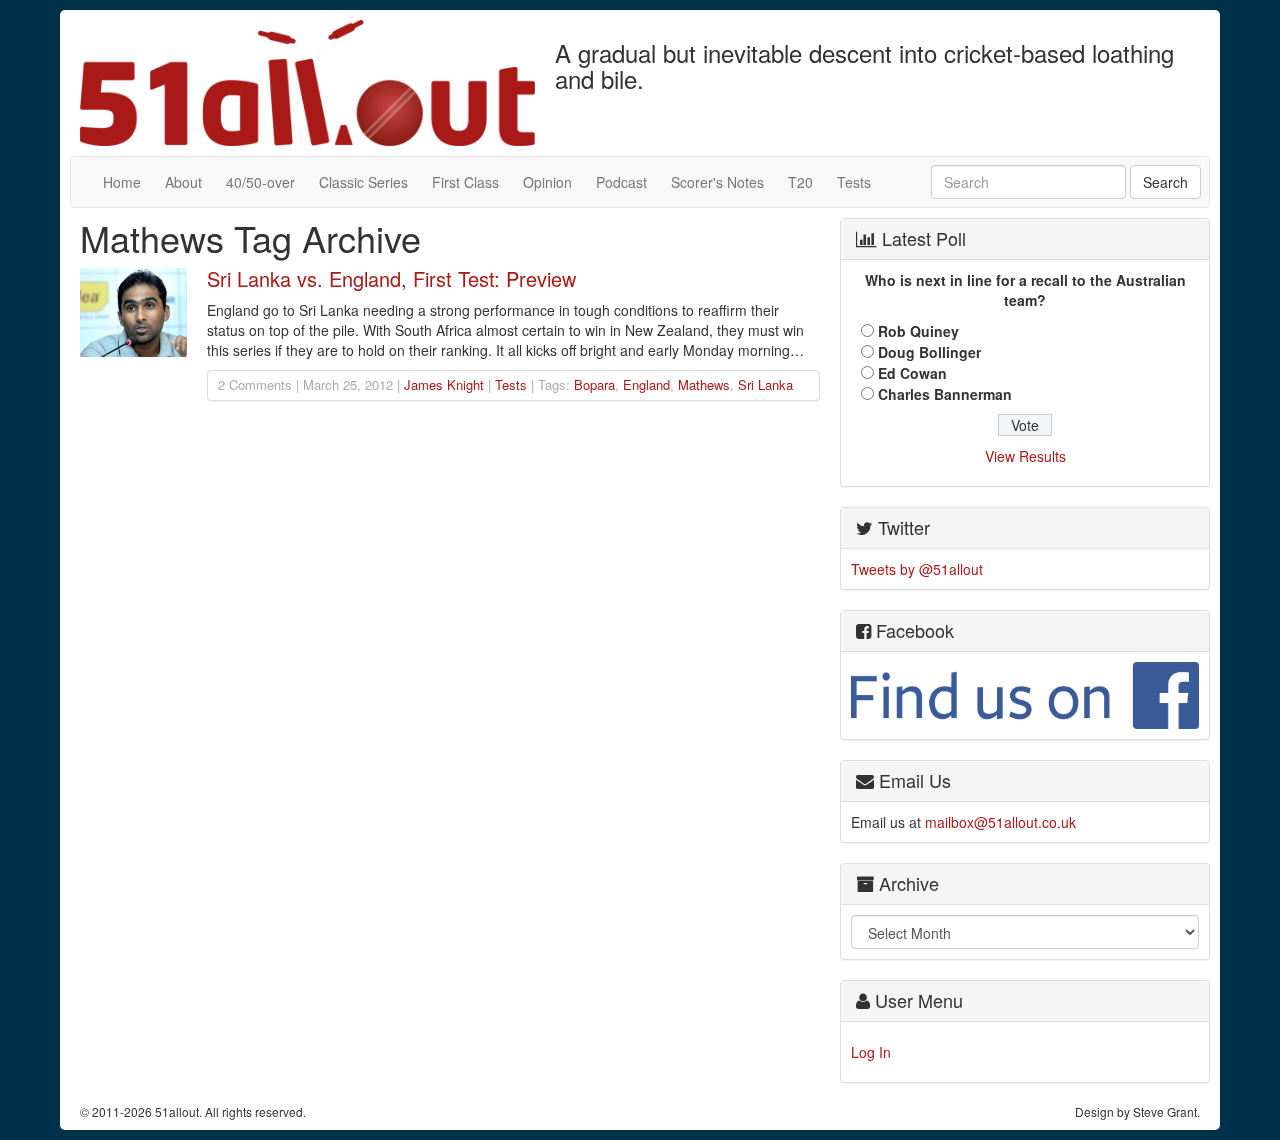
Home (122, 182)
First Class (465, 182)
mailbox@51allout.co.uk (1000, 822)
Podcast (621, 182)
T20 (800, 182)
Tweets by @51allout (917, 569)
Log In (871, 1052)
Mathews (704, 384)
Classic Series (363, 182)
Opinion (547, 182)
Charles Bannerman (945, 394)
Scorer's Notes (717, 182)
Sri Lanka (765, 384)
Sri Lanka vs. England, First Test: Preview (391, 278)
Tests (854, 182)
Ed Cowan (912, 373)
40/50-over (260, 182)
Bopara (594, 384)
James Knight (444, 384)
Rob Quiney (918, 331)
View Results (1025, 456)
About (183, 182)
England (646, 384)
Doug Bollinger (929, 352)
